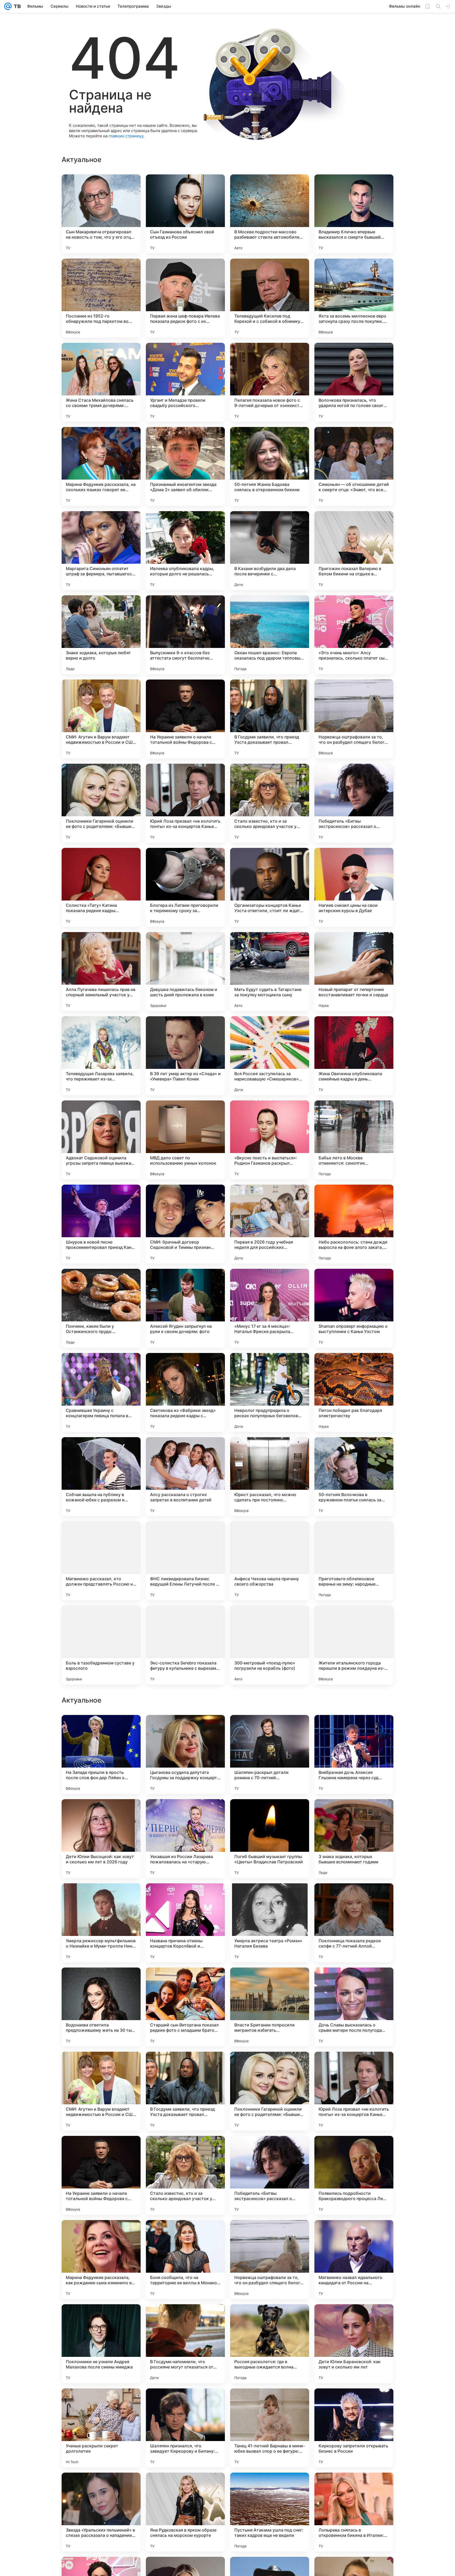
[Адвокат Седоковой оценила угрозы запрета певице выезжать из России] (101, 1140)
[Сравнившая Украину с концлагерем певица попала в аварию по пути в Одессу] (101, 1392)
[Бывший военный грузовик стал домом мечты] (270, 1729)
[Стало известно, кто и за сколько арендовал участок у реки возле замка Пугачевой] (270, 803)
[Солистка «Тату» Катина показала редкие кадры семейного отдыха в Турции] (101, 887)
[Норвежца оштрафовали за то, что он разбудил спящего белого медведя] (354, 719)
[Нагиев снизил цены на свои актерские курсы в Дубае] (354, 887)
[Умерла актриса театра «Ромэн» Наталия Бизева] (270, 2091)
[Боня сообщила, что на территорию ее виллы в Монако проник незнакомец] (185, 2428)
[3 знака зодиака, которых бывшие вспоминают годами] (354, 2007)
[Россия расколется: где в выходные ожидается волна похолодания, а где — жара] (270, 2512)
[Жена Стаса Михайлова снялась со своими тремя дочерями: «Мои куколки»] (101, 382)
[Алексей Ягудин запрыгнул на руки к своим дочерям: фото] (185, 1308)
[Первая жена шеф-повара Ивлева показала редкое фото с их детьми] (185, 298)
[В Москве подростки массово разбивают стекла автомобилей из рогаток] (270, 214)
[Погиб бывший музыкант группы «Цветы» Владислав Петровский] (270, 2007)
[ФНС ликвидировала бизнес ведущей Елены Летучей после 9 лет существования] (185, 1561)
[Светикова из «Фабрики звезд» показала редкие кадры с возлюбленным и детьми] (185, 1392)
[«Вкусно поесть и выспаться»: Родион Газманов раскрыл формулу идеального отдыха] (270, 1140)
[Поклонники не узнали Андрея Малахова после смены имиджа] (101, 2512)
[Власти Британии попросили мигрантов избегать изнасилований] (270, 2175)
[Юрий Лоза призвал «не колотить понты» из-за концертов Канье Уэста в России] (185, 803)
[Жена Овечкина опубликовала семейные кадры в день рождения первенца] (354, 1056)
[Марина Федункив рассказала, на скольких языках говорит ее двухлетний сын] (101, 466)
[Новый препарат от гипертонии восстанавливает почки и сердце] (354, 972)
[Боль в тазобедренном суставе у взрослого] (101, 1645)
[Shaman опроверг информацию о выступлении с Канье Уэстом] (354, 1308)
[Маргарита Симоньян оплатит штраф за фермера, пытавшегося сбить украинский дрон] (101, 551)
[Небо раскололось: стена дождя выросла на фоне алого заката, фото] (354, 1224)
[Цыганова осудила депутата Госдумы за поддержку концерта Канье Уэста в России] (185, 1923)
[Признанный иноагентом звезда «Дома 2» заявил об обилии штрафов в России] (185, 466)
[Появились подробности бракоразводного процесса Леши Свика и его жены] (354, 2344)
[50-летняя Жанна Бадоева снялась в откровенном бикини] (270, 466)
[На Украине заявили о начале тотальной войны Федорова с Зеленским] (185, 719)
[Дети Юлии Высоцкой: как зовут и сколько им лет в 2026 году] (101, 2007)
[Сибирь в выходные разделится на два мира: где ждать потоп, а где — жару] (185, 1729)
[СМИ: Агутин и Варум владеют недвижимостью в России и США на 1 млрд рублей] (101, 719)
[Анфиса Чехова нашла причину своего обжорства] (270, 1561)
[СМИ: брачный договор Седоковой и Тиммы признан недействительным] (185, 1224)
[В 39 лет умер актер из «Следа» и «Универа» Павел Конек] (185, 1056)
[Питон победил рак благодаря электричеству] (354, 1392)
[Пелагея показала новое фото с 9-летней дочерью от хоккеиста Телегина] (270, 382)
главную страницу (126, 136)
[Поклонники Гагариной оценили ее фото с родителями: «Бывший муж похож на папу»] (101, 803)
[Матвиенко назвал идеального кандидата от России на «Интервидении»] (354, 2428)
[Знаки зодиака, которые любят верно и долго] (101, 635)
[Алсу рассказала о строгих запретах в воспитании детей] (185, 1477)
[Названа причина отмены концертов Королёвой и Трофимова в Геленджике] (185, 2091)
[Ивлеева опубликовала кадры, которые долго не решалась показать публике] (185, 551)
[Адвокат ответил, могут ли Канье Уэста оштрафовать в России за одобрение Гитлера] (185, 1813)
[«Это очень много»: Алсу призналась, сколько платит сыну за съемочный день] (354, 635)
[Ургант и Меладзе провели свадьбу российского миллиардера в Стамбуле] (185, 382)
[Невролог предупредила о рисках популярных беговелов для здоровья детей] (270, 1392)
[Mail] (8, 6)
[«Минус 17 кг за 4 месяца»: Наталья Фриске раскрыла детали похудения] (270, 1308)
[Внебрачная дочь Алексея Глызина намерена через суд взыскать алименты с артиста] (354, 1923)
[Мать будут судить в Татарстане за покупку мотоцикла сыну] (270, 972)
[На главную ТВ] (16, 6)
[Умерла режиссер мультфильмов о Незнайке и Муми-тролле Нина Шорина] (101, 2091)
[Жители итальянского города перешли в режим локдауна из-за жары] (354, 1645)
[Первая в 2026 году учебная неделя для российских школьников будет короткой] (270, 1224)
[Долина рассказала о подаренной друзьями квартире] (354, 1729)
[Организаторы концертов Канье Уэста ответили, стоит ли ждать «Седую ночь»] (270, 887)
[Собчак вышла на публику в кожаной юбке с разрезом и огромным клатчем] (101, 1477)
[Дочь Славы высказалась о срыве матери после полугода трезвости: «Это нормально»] (354, 2175)
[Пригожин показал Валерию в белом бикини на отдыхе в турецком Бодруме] (354, 551)
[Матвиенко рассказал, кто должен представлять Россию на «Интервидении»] (101, 1561)
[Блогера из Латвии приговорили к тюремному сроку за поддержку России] (185, 887)
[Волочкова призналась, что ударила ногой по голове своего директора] (354, 382)
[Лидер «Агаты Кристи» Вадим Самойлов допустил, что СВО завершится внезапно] (101, 1729)
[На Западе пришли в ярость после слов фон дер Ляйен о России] (101, 1923)
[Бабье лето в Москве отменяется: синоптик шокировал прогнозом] (354, 1140)
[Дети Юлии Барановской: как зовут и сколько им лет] (354, 2512)
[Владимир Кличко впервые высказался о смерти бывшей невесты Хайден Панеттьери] (354, 214)
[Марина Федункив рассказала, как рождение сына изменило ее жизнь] (101, 2428)
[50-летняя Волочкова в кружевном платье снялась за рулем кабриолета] (354, 1477)
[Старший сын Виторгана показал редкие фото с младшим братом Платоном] (185, 2175)
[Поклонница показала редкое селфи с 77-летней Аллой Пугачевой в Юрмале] (354, 2091)
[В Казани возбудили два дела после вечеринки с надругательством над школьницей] (270, 551)
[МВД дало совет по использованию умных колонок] (185, 1140)
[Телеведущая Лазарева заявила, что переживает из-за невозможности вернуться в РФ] (101, 1056)
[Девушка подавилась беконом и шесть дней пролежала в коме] (185, 972)
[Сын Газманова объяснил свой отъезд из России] (185, 214)
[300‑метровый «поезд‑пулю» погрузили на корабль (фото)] (270, 1645)
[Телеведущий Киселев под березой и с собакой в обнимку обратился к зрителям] (270, 298)
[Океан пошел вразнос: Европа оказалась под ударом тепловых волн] (270, 635)
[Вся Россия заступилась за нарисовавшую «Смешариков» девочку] (270, 1056)
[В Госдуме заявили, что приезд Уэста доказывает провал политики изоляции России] (270, 719)
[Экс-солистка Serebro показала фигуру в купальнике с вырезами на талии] (185, 1645)
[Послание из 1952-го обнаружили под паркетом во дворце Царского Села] (101, 298)
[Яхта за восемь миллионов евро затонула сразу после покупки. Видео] (354, 298)
